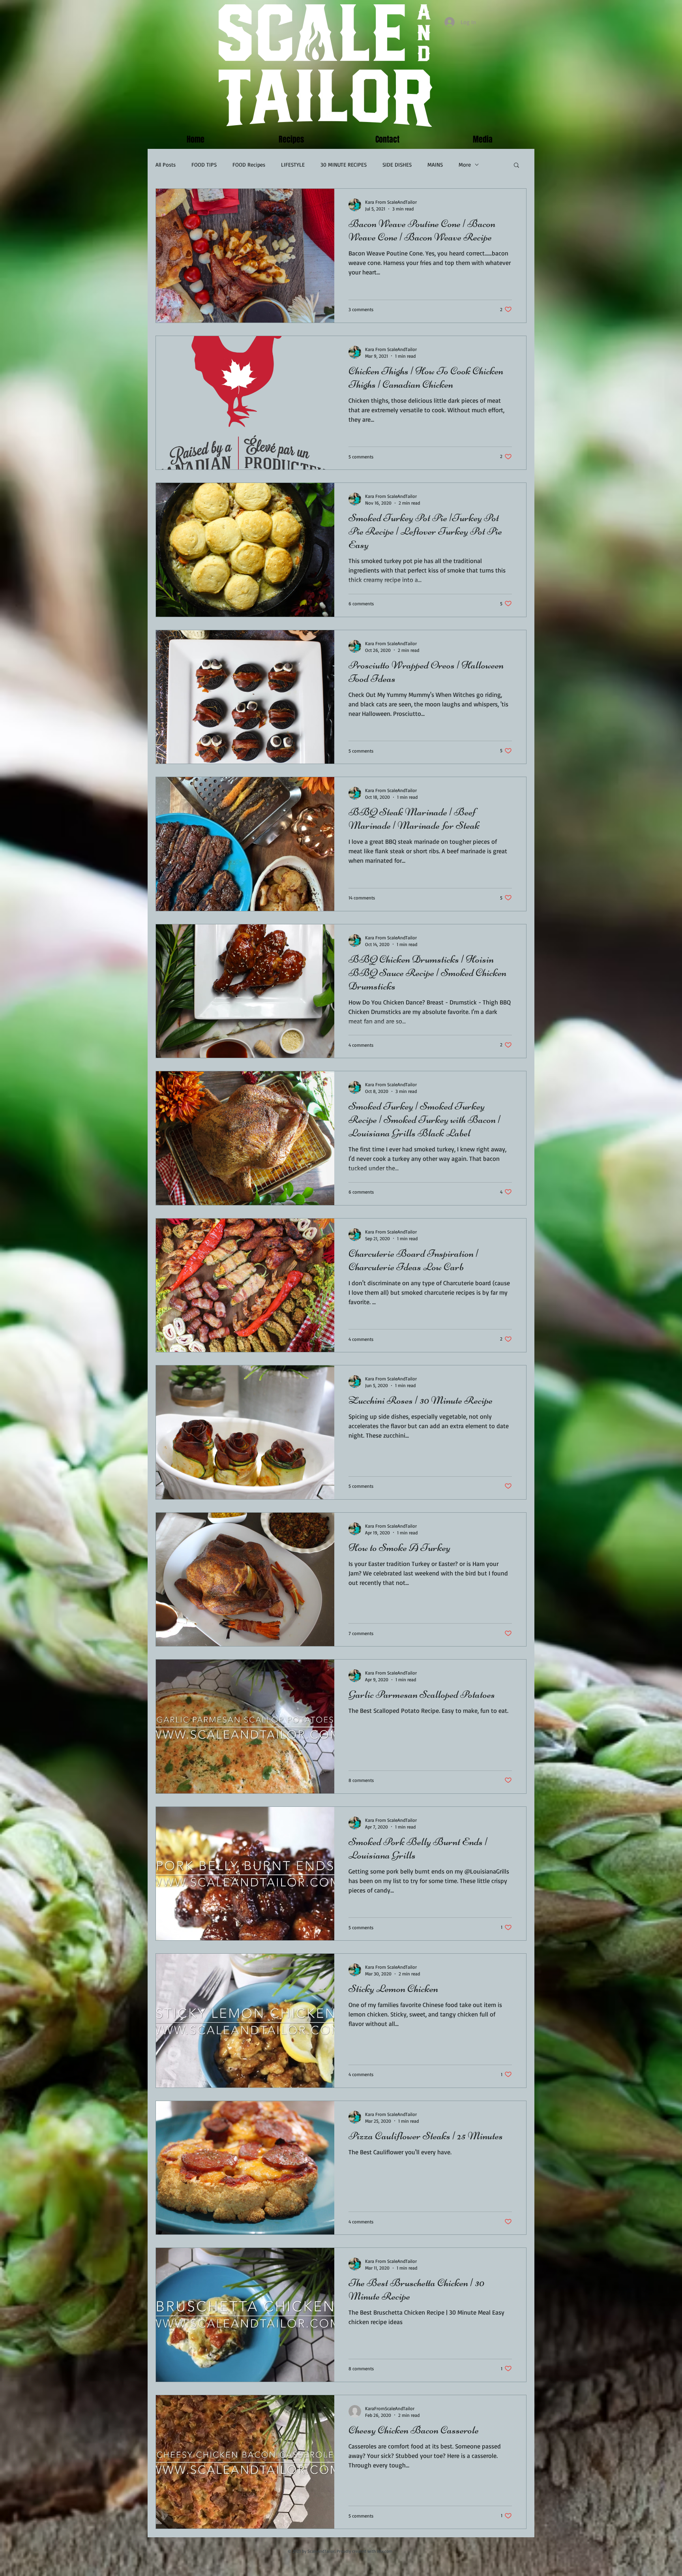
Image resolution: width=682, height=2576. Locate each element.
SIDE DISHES (397, 164)
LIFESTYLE (293, 164)
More (465, 164)
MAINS (435, 164)
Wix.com (385, 2551)
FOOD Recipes (249, 164)
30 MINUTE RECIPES (344, 164)
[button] (516, 166)
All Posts (166, 164)
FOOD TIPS (204, 164)
